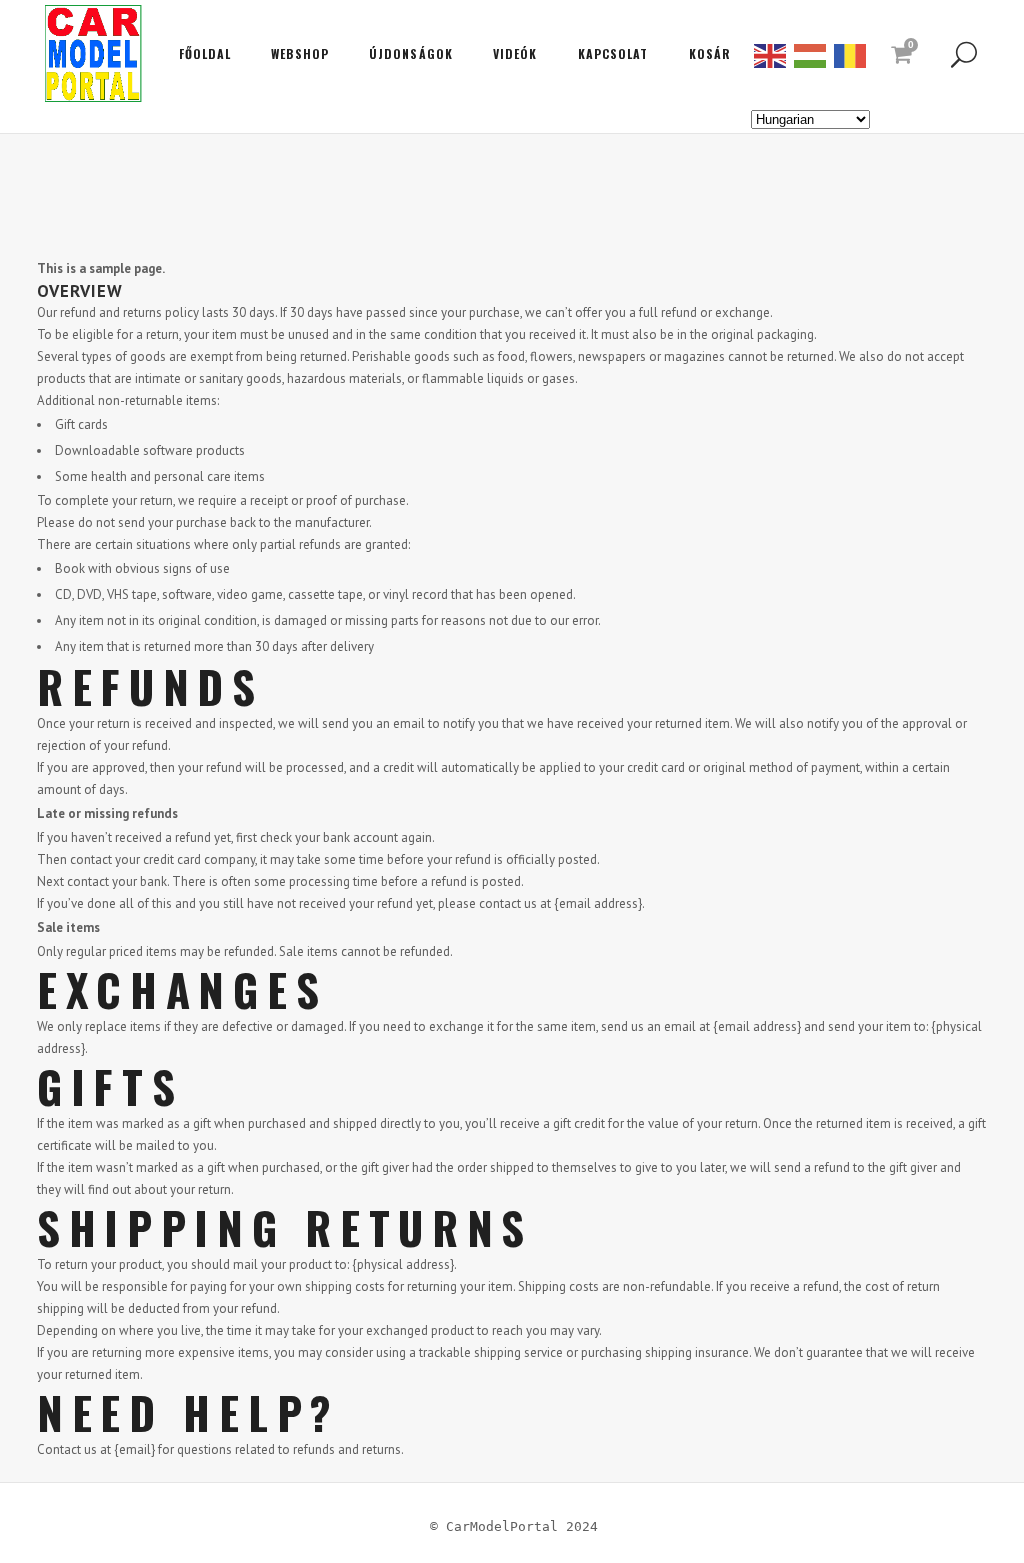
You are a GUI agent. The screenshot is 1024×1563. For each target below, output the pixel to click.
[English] (771, 53)
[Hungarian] (811, 53)
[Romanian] (851, 53)
